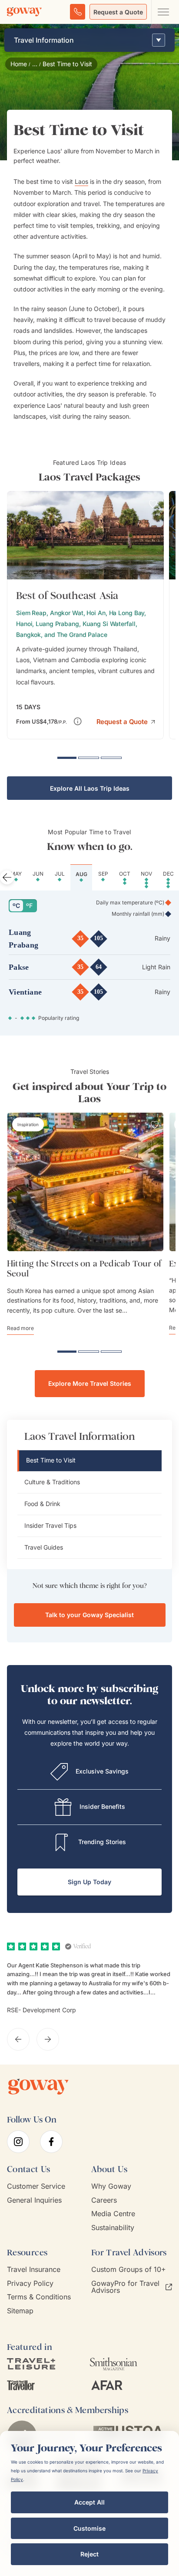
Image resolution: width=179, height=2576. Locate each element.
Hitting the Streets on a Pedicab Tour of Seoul (84, 1269)
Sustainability (113, 2228)
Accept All (89, 2502)
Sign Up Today (89, 1882)
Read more (20, 1328)
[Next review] (48, 2039)
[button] (126, 721)
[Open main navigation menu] (163, 12)
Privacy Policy (30, 2283)
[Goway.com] (24, 12)
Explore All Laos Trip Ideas (90, 788)
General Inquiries (34, 2200)
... (35, 64)
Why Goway (111, 2186)
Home (19, 64)
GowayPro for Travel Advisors (125, 2287)
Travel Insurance (34, 2270)
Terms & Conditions (39, 2297)
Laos (81, 181)
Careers (104, 2200)
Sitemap (20, 2311)
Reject (89, 2554)
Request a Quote (118, 12)
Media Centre (113, 2214)
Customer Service (36, 2186)
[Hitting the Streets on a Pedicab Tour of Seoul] (85, 1182)
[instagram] (18, 2142)
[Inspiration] (28, 1124)
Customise (89, 2528)
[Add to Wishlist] (153, 504)
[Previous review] (18, 2039)
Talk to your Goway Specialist (89, 1615)
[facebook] (51, 2142)
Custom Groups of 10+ (129, 2270)
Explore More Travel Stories (90, 1383)
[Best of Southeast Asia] (85, 615)
